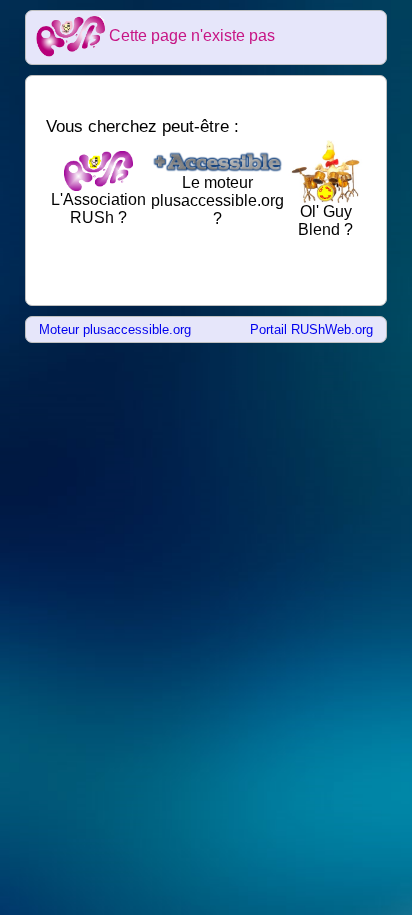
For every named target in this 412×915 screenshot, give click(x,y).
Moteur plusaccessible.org (115, 329)
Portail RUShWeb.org (311, 329)
